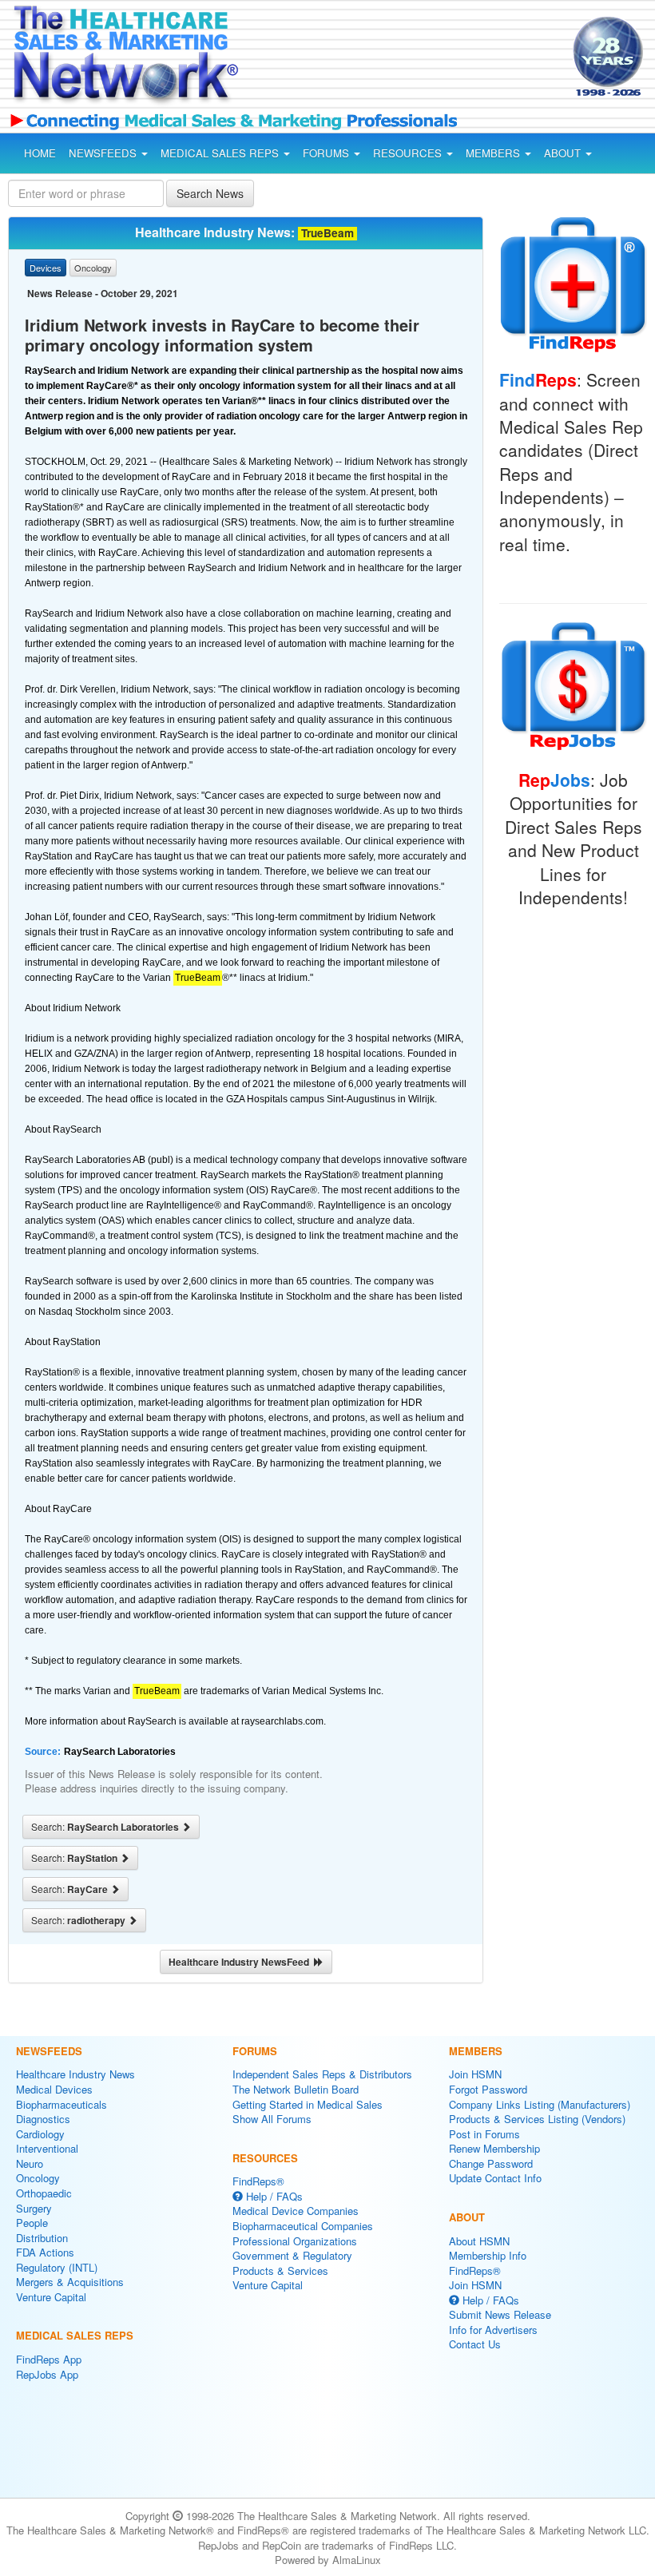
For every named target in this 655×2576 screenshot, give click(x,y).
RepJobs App (47, 2374)
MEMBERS (494, 153)
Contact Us (475, 2344)
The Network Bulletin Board (296, 2089)
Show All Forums (272, 2119)
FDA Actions (45, 2252)
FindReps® (258, 2181)
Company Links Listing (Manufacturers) (540, 2104)
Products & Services (280, 2270)
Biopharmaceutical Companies (303, 2226)
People (32, 2223)
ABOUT (564, 153)
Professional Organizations (295, 2241)
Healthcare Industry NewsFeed (241, 1962)
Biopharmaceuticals (62, 2104)
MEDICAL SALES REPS (221, 153)
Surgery (34, 2208)
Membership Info (488, 2255)
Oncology (38, 2178)
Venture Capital (51, 2297)
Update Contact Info (495, 2178)
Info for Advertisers (493, 2330)
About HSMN (479, 2241)
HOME (40, 153)
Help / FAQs (273, 2196)
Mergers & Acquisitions (70, 2282)
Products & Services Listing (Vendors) (537, 2119)
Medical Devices (54, 2089)
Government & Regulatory (292, 2255)
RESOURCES (409, 153)
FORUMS (327, 153)
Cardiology (40, 2134)
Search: (106, 1827)
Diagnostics (43, 2119)
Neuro (30, 2163)
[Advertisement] (390, 59)
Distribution (42, 2238)
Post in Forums (484, 2134)
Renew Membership (494, 2148)
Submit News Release (500, 2314)
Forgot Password (488, 2089)
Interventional (47, 2148)
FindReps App (49, 2359)
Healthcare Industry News (75, 2074)
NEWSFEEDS (104, 153)
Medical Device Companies (296, 2211)
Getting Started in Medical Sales (308, 2104)
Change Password (491, 2163)
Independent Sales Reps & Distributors (322, 2074)
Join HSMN (475, 2074)
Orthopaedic (44, 2193)
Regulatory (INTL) (57, 2267)
